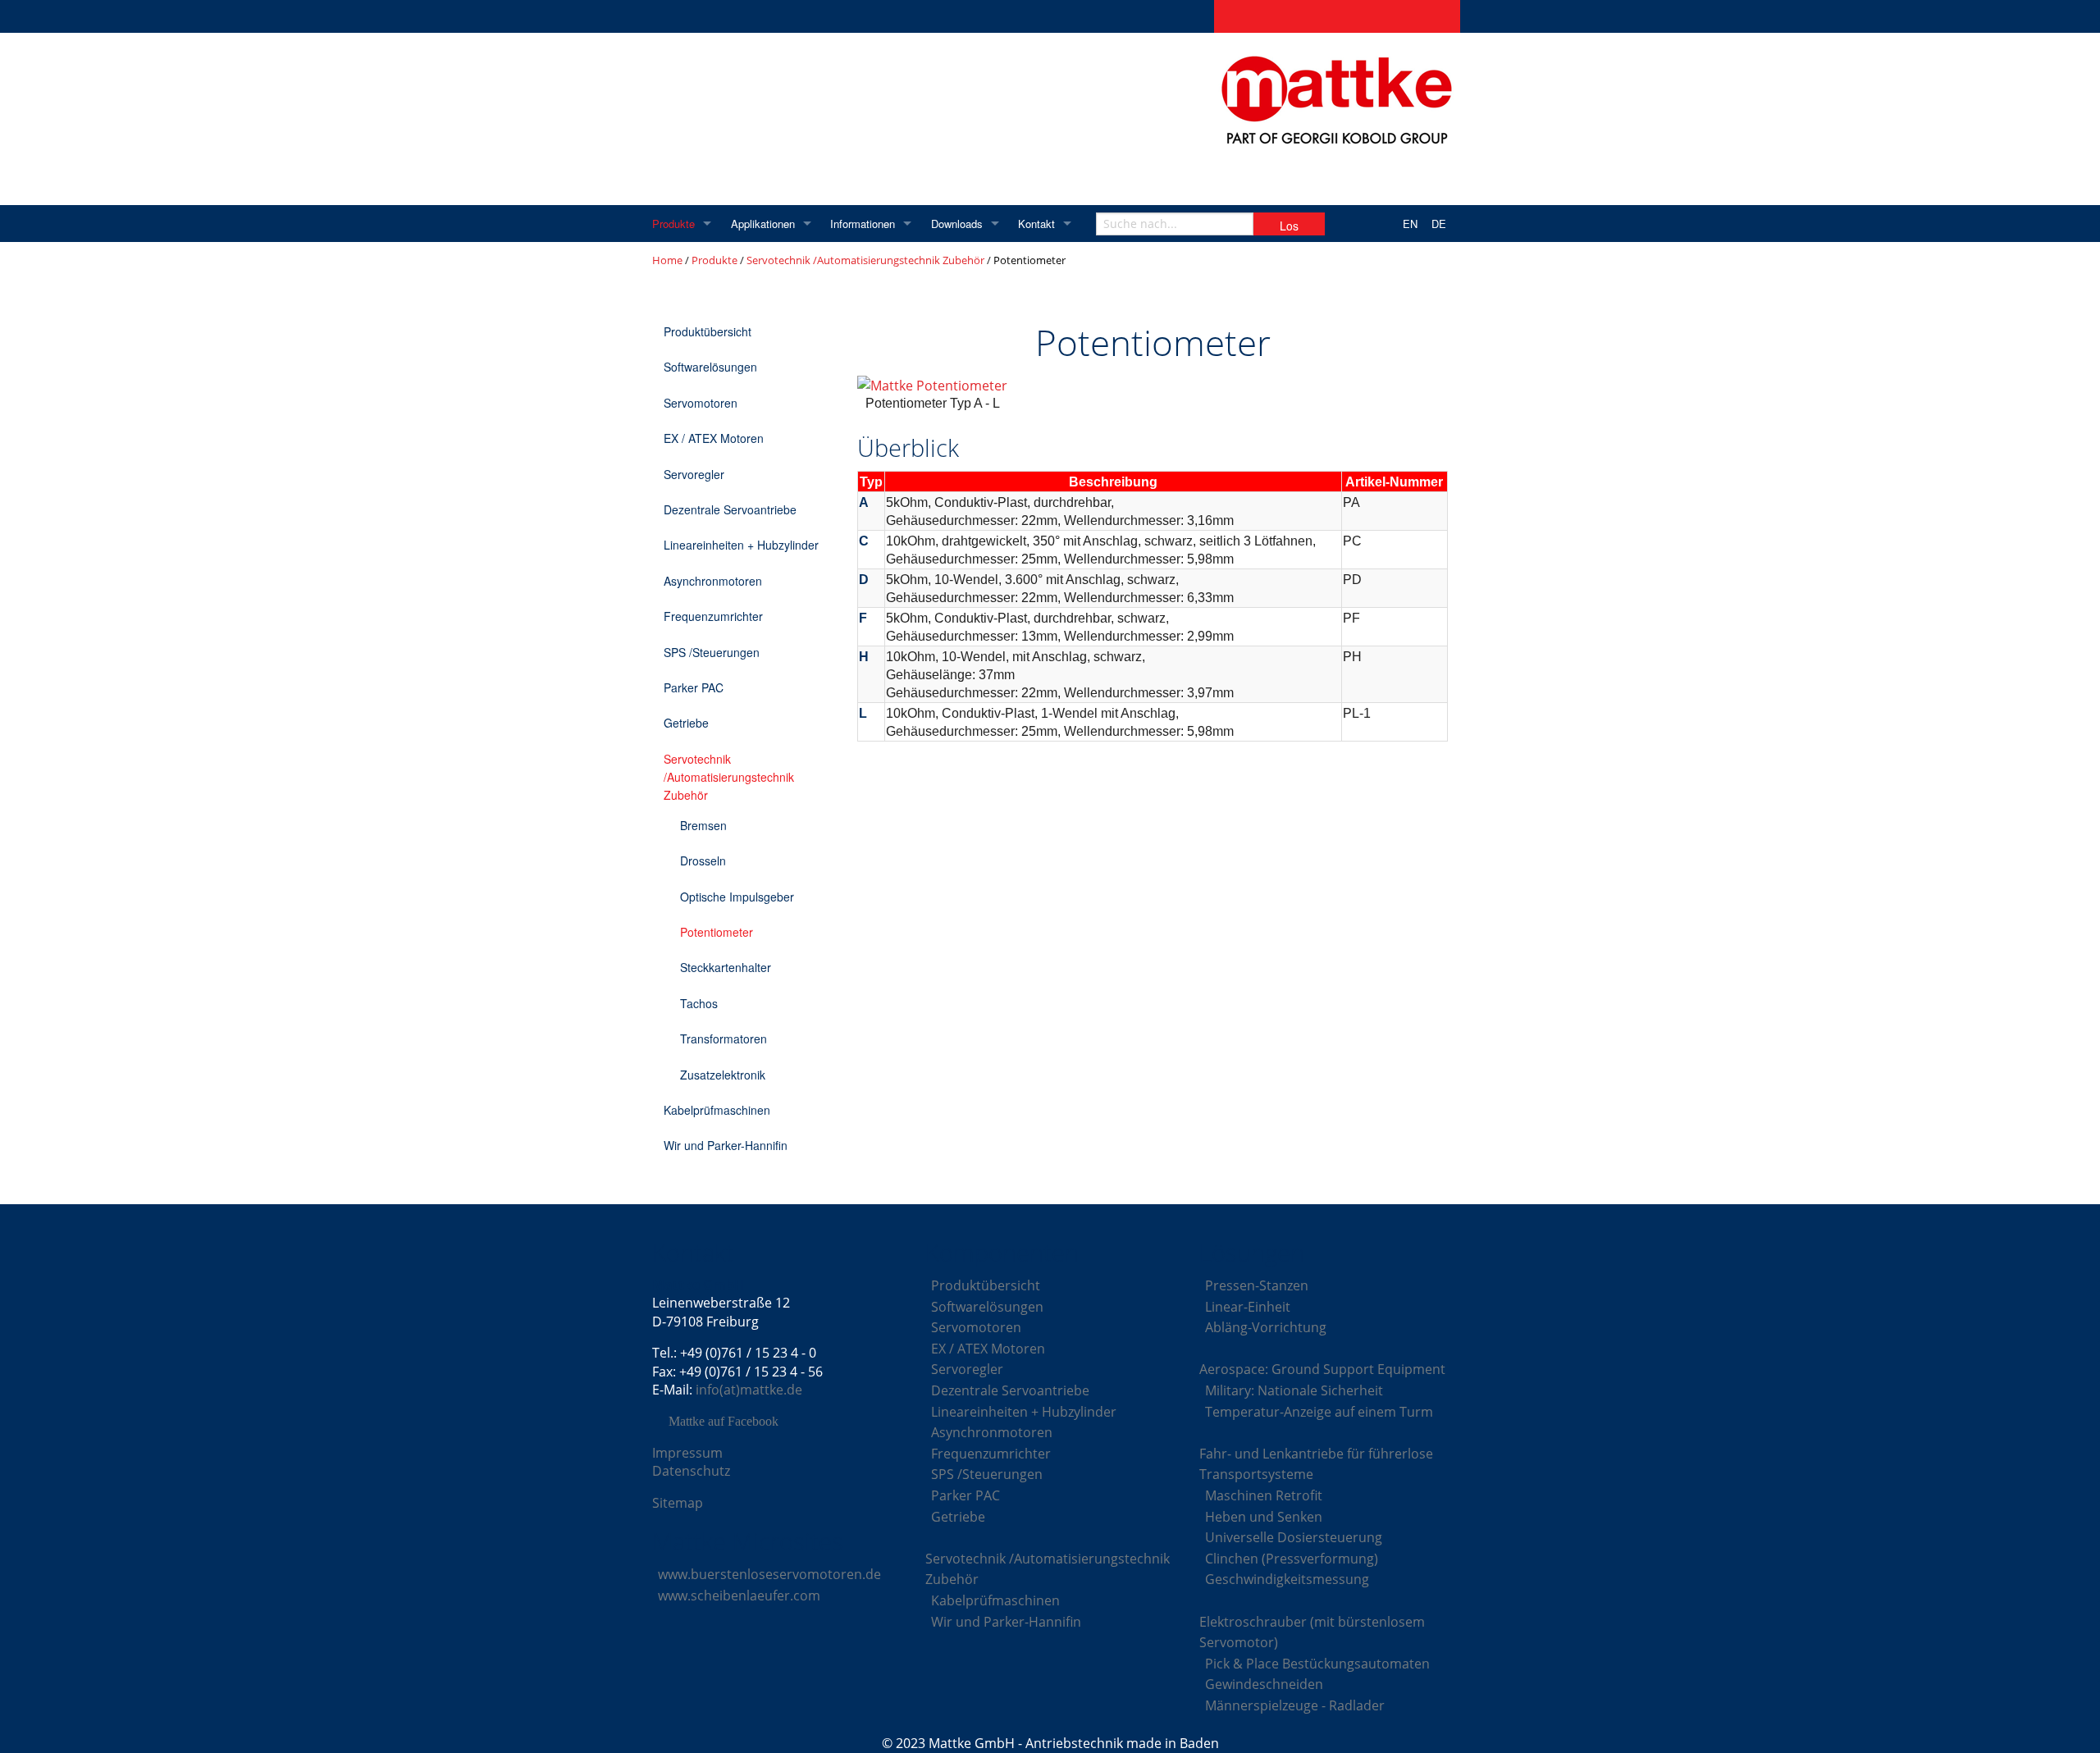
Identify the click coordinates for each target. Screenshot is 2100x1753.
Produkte (673, 224)
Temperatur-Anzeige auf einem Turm (1319, 1412)
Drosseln (703, 861)
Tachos (699, 1003)
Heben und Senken (1264, 1517)
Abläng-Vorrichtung (1266, 1327)
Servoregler (694, 474)
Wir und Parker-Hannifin (726, 1145)
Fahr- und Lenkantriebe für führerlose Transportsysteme (1316, 1464)
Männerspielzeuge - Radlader (1295, 1705)
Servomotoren (701, 403)
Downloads (957, 224)
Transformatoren (724, 1039)
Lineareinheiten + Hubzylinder (741, 545)
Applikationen (763, 224)
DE (1439, 224)
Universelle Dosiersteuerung (1294, 1537)
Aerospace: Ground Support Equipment (1322, 1369)
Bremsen (703, 825)
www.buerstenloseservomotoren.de (769, 1574)
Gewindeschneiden (1264, 1684)
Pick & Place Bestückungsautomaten (1317, 1664)
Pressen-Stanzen (1257, 1285)
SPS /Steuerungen (712, 652)
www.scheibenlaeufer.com (739, 1596)
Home (667, 260)
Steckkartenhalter (726, 967)
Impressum (687, 1453)
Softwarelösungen (710, 367)
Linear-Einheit (1248, 1307)
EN (1410, 224)
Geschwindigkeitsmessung (1287, 1579)
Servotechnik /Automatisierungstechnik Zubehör (865, 260)
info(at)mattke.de (749, 1390)
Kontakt (1036, 224)
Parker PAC (694, 687)
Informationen (863, 224)
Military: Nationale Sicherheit (1294, 1390)
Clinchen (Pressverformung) (1292, 1559)
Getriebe (686, 723)
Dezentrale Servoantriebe (730, 509)
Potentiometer (717, 932)
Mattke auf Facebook (724, 1422)
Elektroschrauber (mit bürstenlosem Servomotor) (1312, 1632)
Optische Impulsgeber (737, 897)
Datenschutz (691, 1471)
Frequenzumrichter (713, 616)
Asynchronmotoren (713, 581)
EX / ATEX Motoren (714, 438)
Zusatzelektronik (723, 1075)
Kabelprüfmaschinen (717, 1110)
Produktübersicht (708, 331)
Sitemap (678, 1503)
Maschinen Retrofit (1264, 1495)
